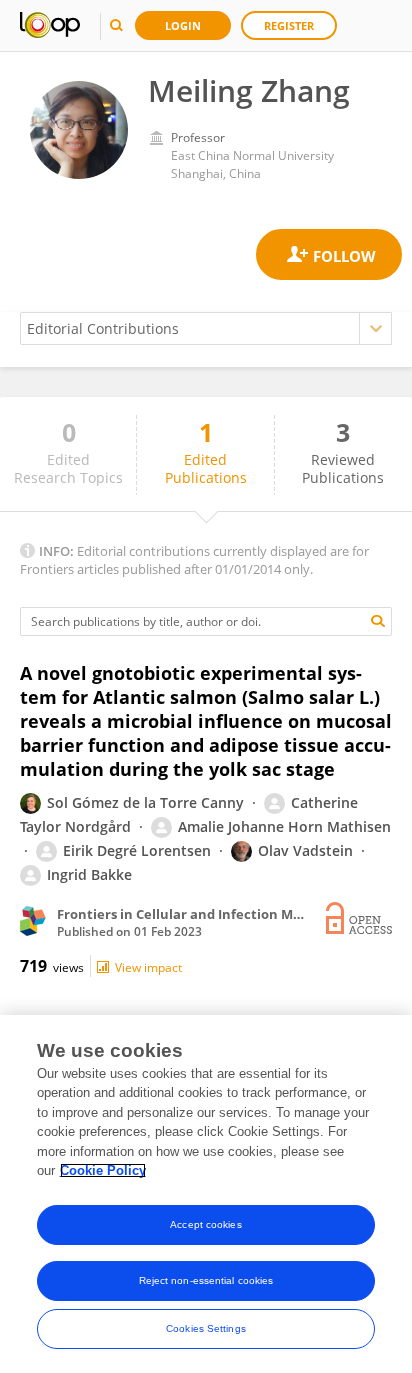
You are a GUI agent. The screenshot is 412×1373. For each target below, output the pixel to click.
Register (289, 25)
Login (183, 25)
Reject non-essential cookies (206, 1280)
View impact (148, 967)
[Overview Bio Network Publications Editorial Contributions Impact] (206, 328)
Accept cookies (205, 1224)
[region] (206, 1194)
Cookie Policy (103, 1170)
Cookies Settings (206, 1328)
